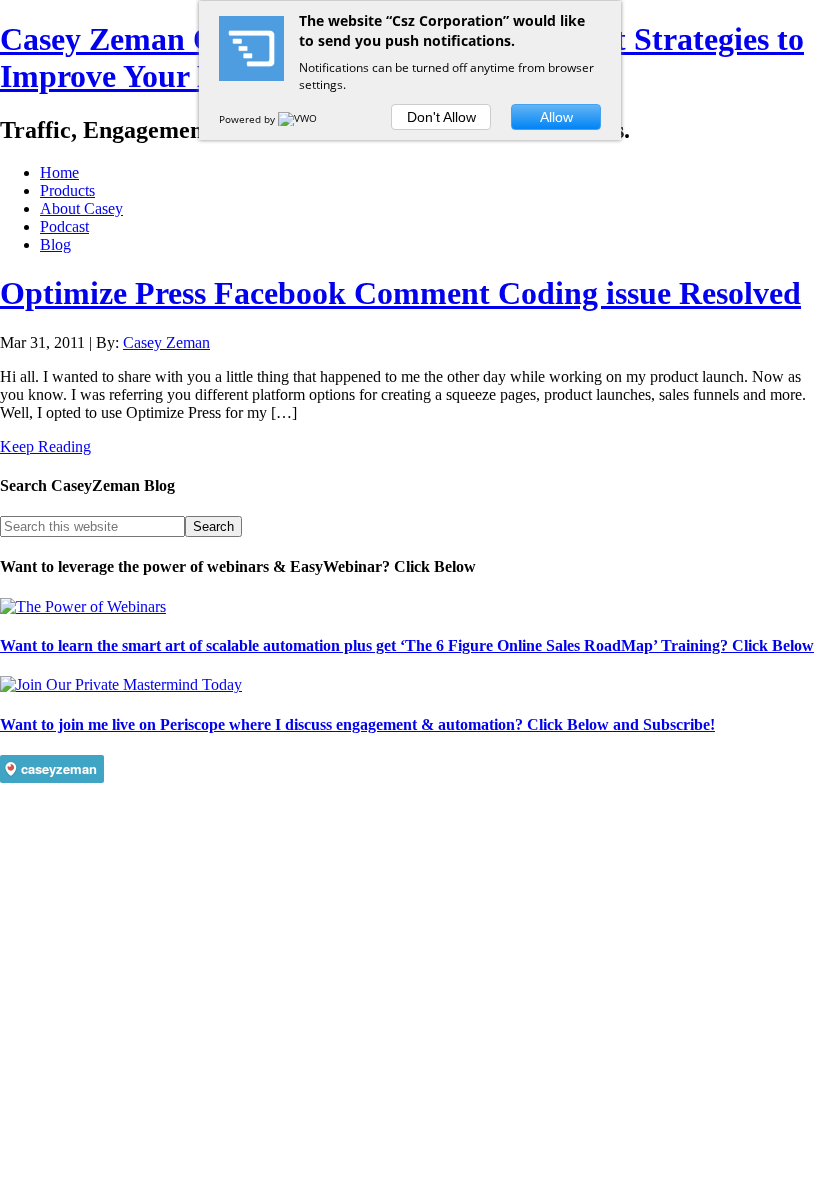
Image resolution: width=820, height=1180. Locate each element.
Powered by (248, 119)
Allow (556, 117)
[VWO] (299, 119)
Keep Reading (45, 446)
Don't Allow (441, 117)
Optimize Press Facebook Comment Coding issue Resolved (400, 293)
